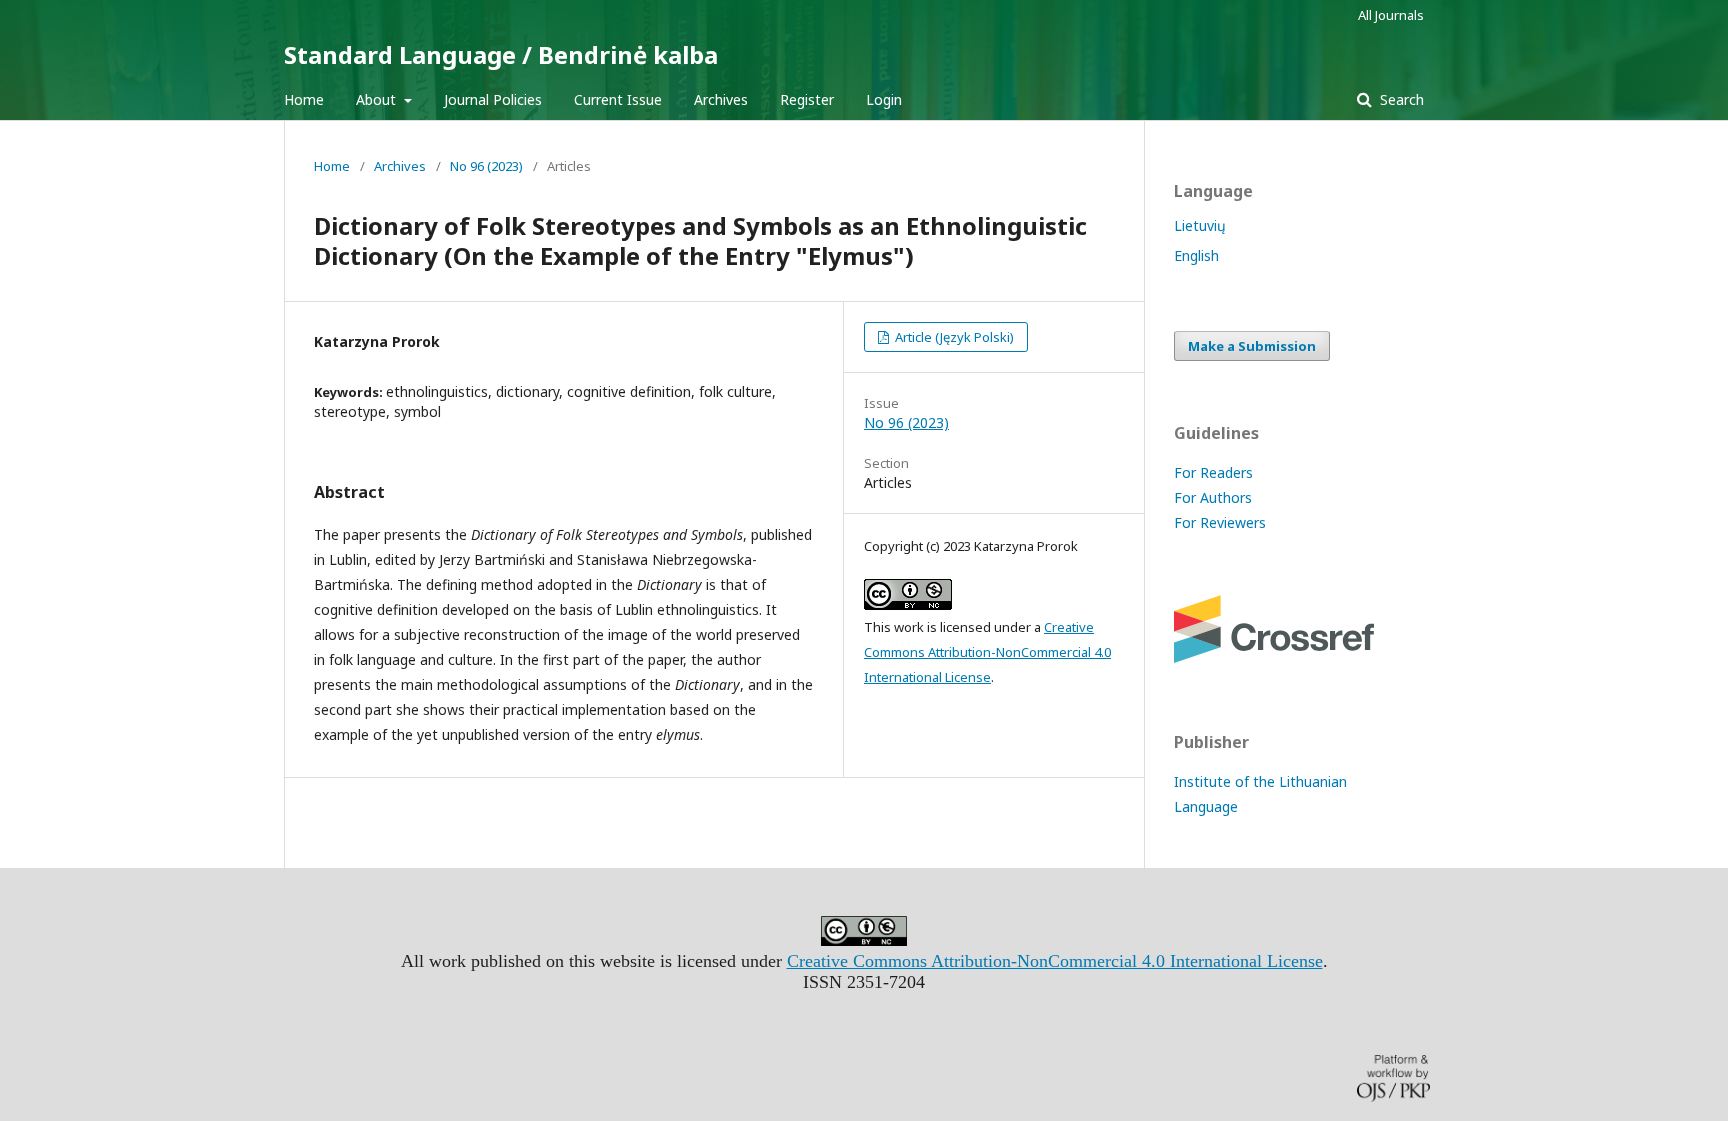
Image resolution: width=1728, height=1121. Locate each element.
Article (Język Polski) (953, 337)
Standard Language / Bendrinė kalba (501, 54)
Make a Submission (1252, 346)
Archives (721, 99)
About (378, 99)
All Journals (1391, 15)
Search (1400, 99)
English (1196, 255)
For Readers (1213, 472)
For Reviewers (1220, 522)
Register (807, 99)
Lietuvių (1200, 225)
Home (304, 99)
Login (884, 99)
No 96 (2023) (486, 166)
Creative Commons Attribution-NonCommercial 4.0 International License (987, 652)
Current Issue (618, 99)
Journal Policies (493, 99)
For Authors (1213, 497)
